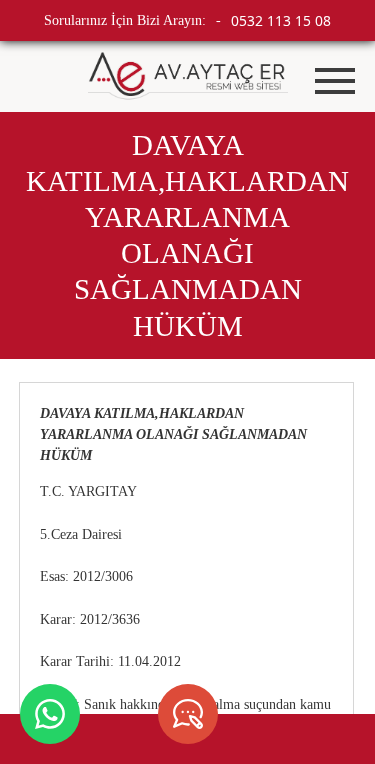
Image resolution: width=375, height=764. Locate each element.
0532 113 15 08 (281, 20)
